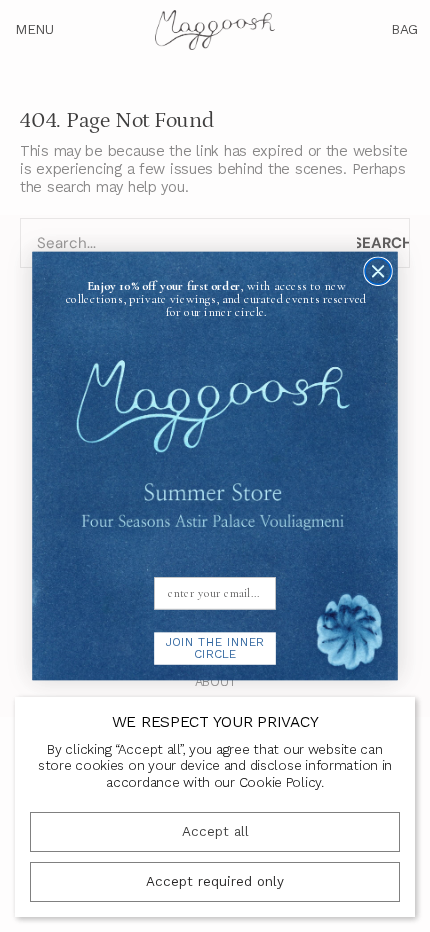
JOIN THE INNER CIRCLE (215, 648)
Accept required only (215, 881)
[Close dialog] (378, 271)
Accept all (215, 831)
